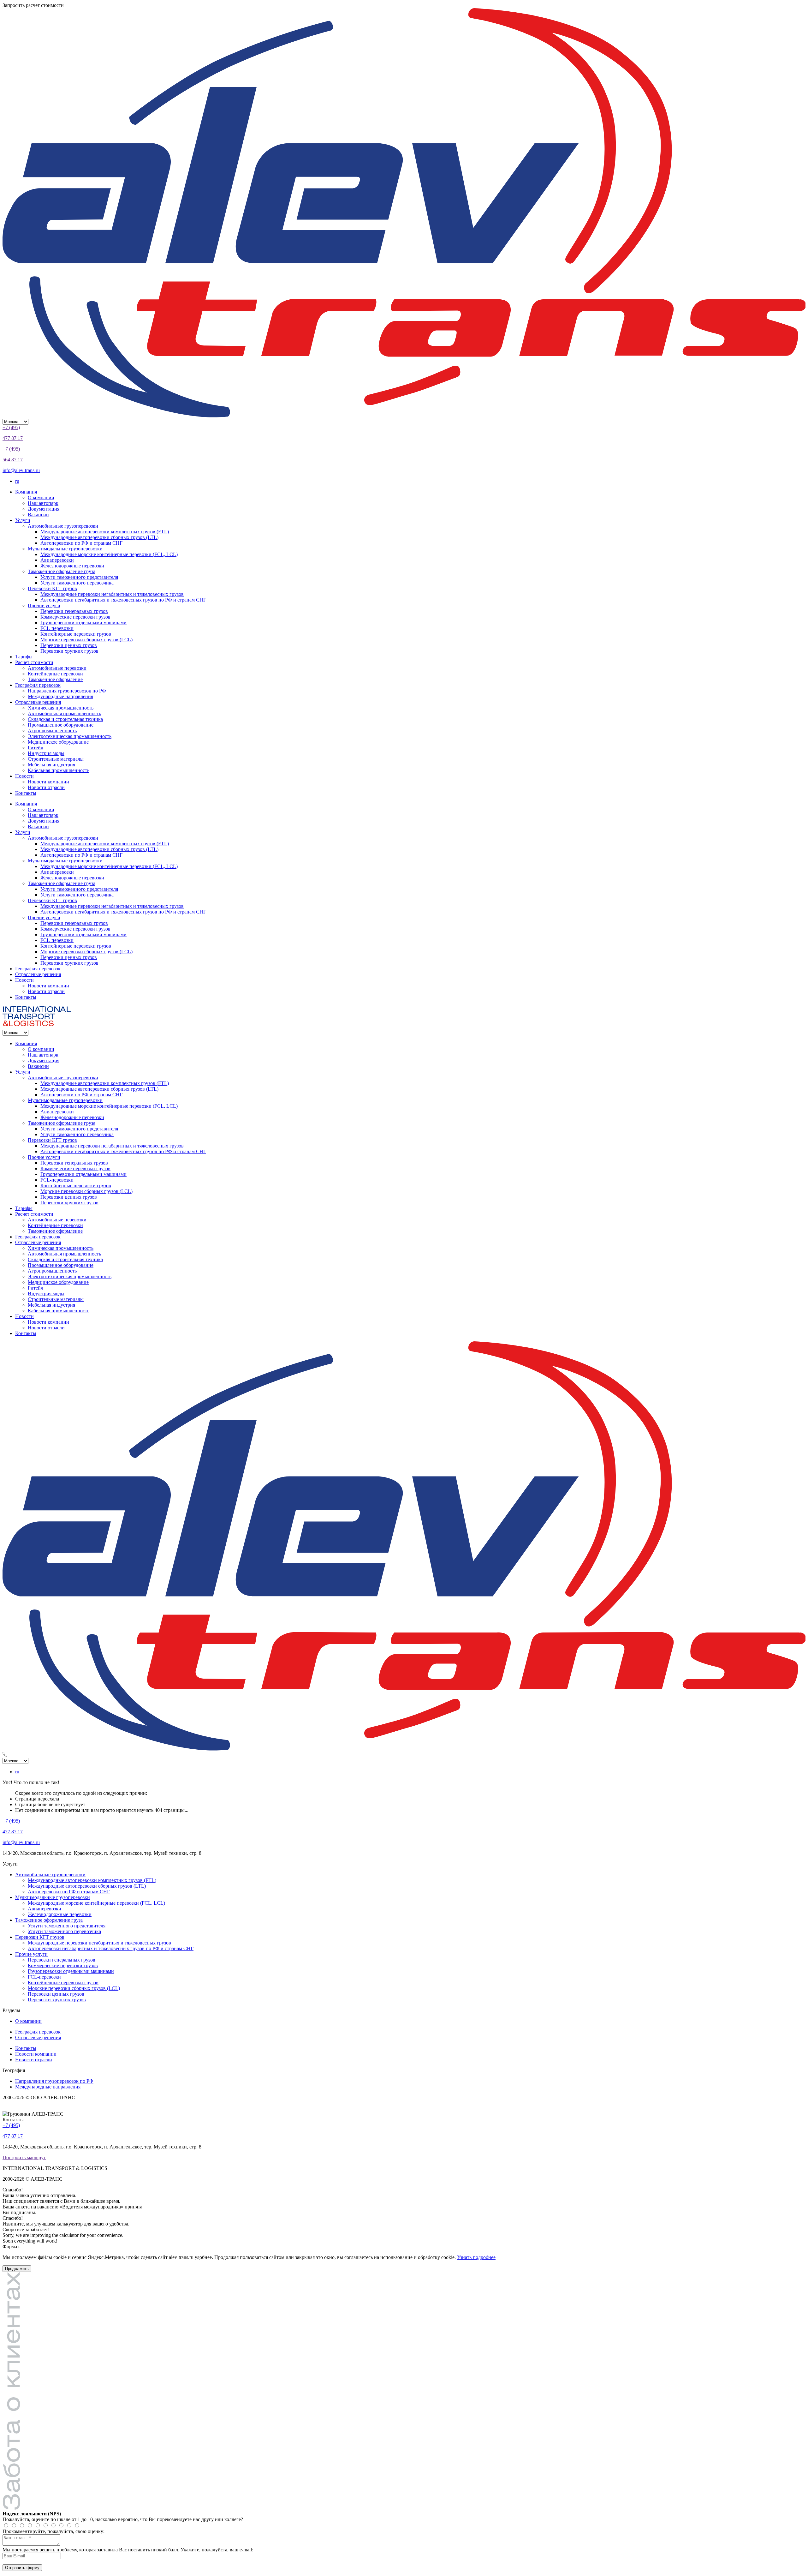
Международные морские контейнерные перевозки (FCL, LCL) (109, 554)
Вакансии (38, 515)
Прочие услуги (44, 605)
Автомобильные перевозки (57, 668)
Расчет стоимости (34, 662)
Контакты (26, 793)
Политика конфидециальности (41, 2109)
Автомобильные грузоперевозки (63, 526)
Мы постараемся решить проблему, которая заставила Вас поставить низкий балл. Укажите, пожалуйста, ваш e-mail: (128, 2550)
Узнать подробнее (476, 2257)
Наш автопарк (43, 503)
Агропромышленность (52, 731)
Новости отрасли (46, 787)
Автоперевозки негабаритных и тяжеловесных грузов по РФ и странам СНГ (123, 600)
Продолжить (17, 2269)
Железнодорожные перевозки (72, 566)
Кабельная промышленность (59, 770)
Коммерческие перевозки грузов (75, 617)
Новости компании (48, 782)
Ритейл (36, 748)
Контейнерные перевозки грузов (76, 634)
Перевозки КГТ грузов (52, 588)
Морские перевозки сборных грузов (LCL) (86, 640)
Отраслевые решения (38, 702)
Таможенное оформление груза (62, 571)
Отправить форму (22, 2568)
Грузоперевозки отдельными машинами (83, 623)
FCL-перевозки (57, 628)
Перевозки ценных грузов (69, 645)
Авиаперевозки (57, 560)
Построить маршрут (24, 2157)
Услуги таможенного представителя (79, 577)
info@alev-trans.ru (21, 470)
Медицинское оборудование (58, 742)
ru (17, 481)
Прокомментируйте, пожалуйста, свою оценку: (53, 2531)
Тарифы (24, 657)
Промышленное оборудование (61, 725)
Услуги (23, 520)
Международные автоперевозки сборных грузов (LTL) (99, 537)
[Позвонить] (404, 1755)
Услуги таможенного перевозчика (77, 583)
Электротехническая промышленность (70, 736)
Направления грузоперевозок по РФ (67, 691)
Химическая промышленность (61, 708)
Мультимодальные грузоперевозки (65, 549)
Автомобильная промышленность (64, 713)
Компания (26, 492)
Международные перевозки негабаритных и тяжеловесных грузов (112, 594)
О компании (41, 497)
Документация (44, 509)
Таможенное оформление (55, 679)
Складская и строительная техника (65, 719)
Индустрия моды (46, 753)
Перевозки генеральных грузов (74, 611)
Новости (24, 776)
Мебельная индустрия (51, 765)
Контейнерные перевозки (55, 674)
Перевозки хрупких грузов (69, 651)
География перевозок (38, 685)
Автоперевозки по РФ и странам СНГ (81, 543)
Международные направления (60, 696)
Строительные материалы (56, 759)
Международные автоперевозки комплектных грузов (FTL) (105, 532)
